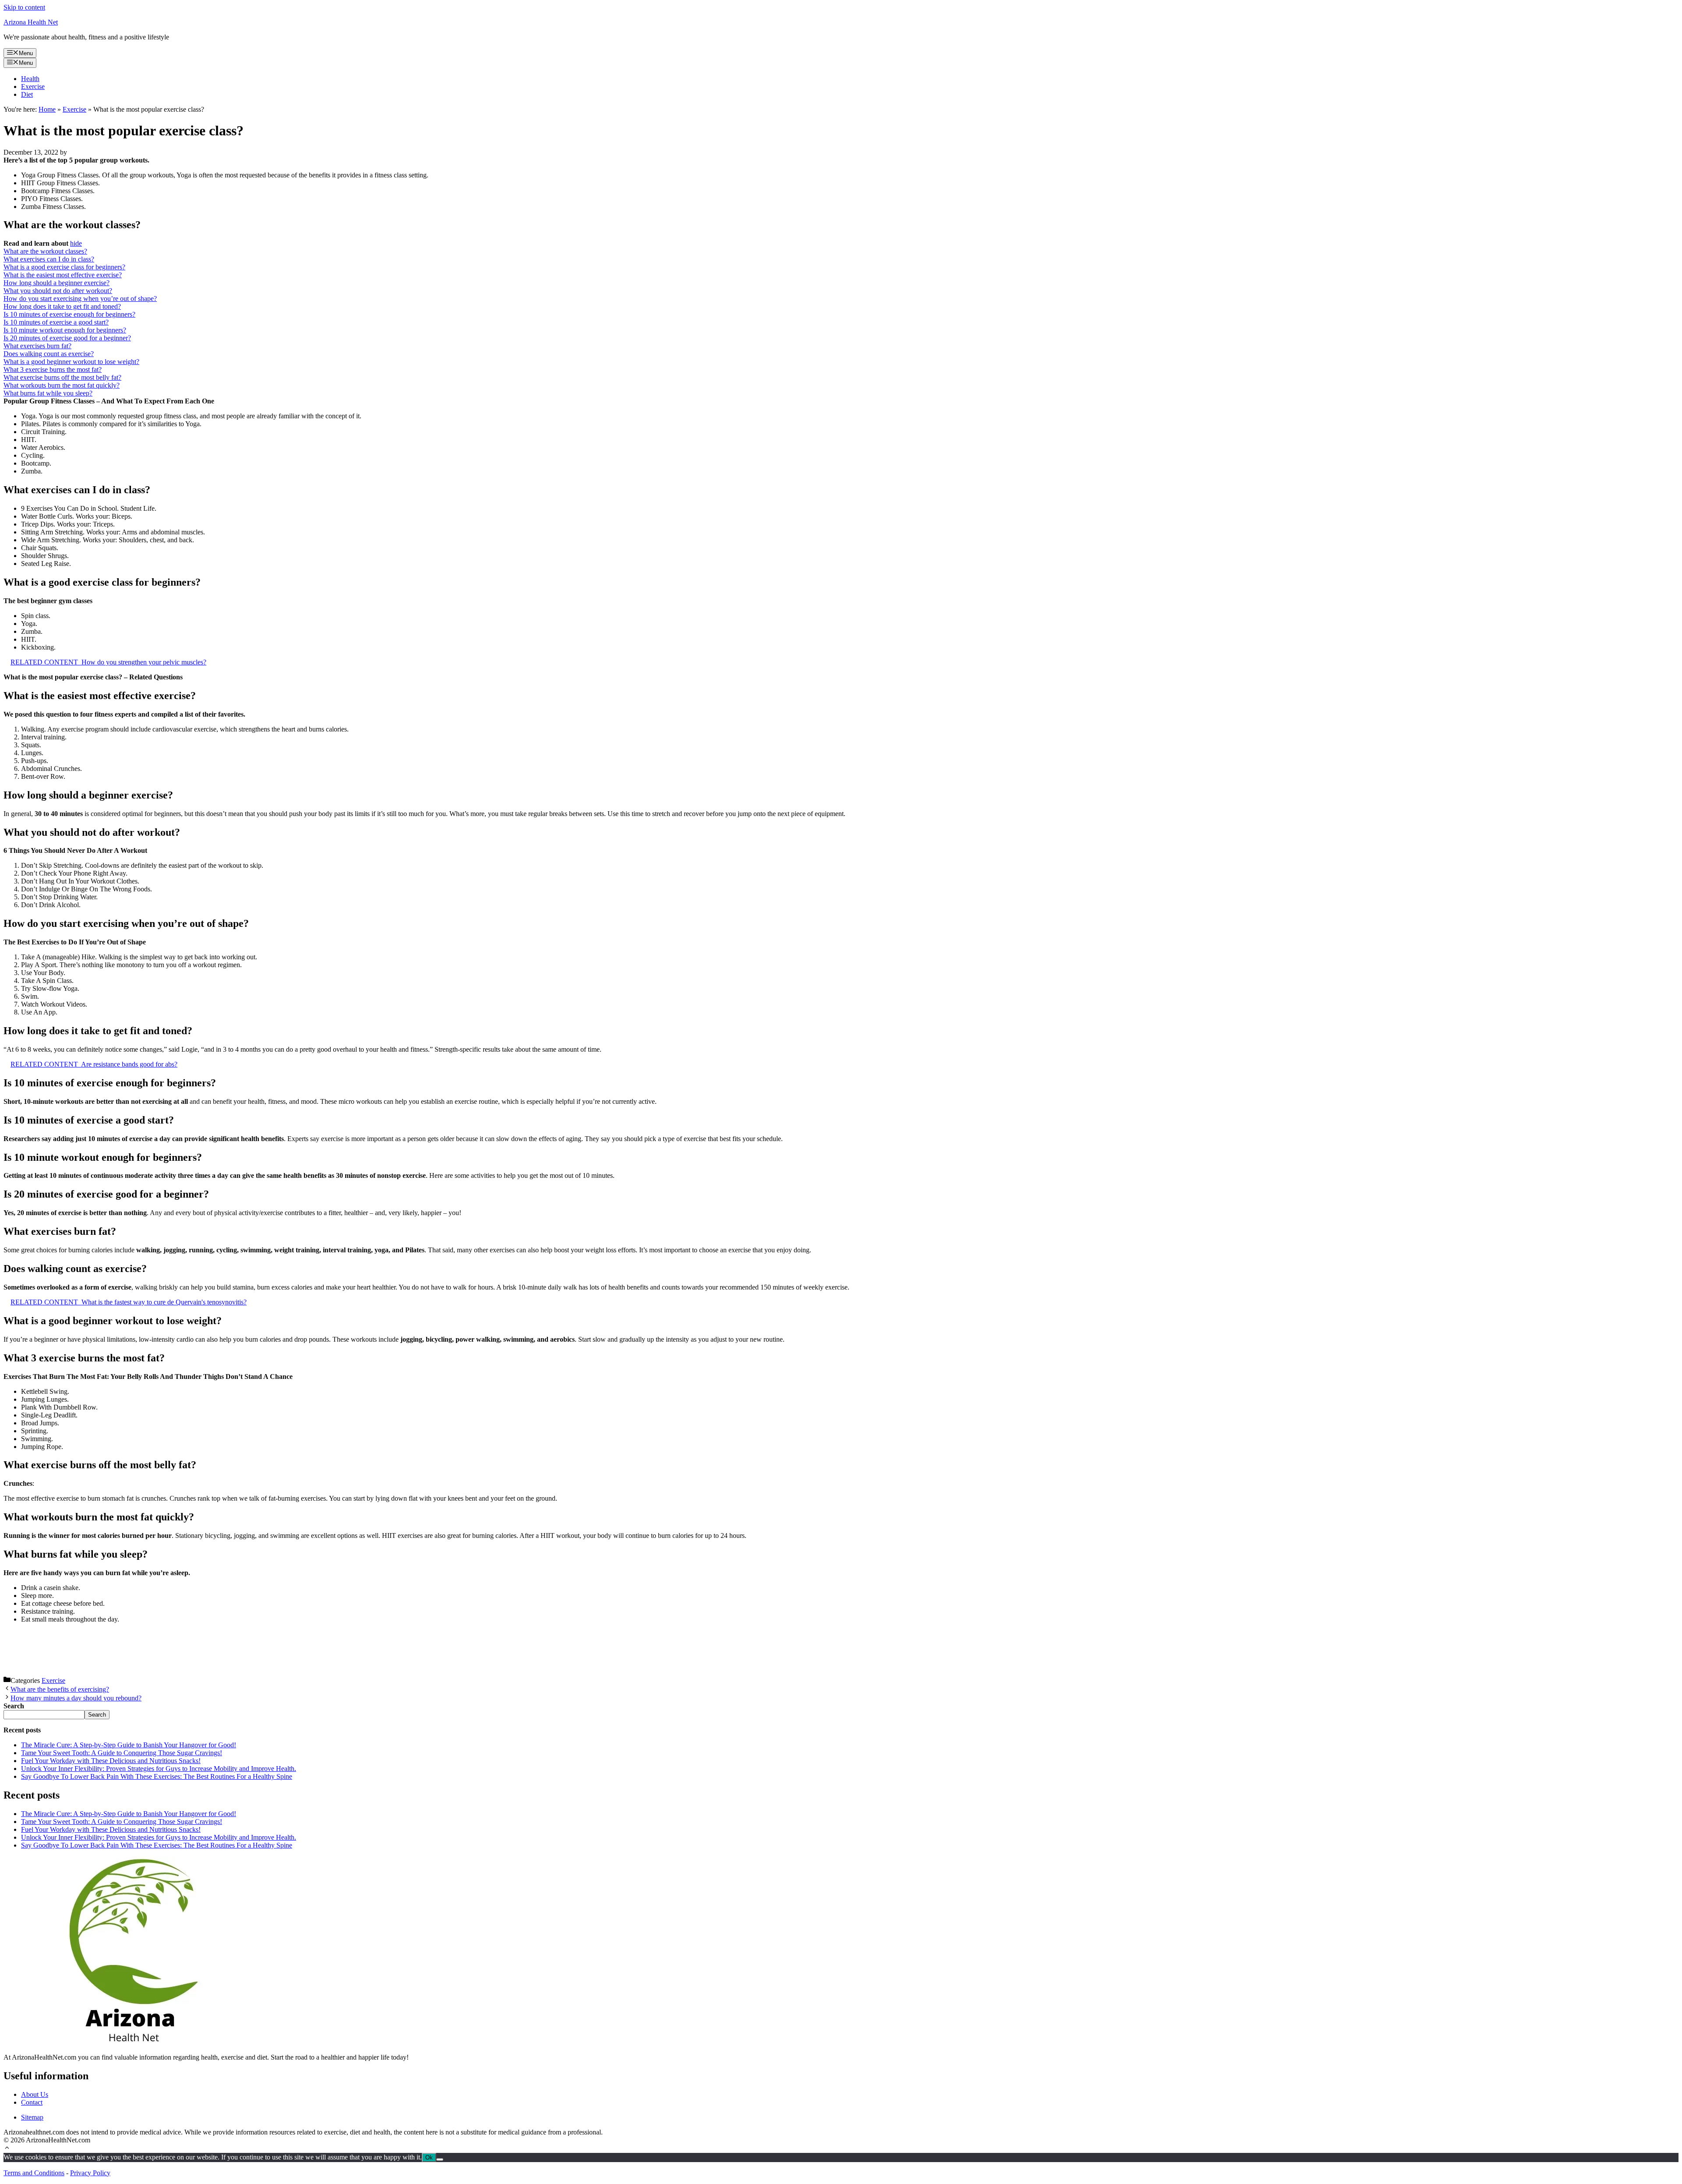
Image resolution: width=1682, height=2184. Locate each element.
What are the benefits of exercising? (60, 1689)
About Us (35, 2094)
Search (97, 1715)
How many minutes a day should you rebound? (76, 1698)
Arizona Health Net (31, 22)
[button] (7, 2149)
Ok (429, 2157)
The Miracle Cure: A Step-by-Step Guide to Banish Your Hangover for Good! (129, 1745)
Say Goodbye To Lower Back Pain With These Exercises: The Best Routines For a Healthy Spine (157, 1776)
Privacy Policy (90, 2173)
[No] (440, 2159)
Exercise (33, 87)
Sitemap (32, 2117)
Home (47, 109)
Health (30, 79)
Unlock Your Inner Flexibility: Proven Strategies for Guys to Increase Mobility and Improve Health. (159, 1769)
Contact (32, 2102)
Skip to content (24, 7)
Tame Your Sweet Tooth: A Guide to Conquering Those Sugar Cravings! (122, 1753)
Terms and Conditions (34, 2173)
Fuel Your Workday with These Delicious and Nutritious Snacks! (111, 1761)
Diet (27, 94)
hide (76, 243)
